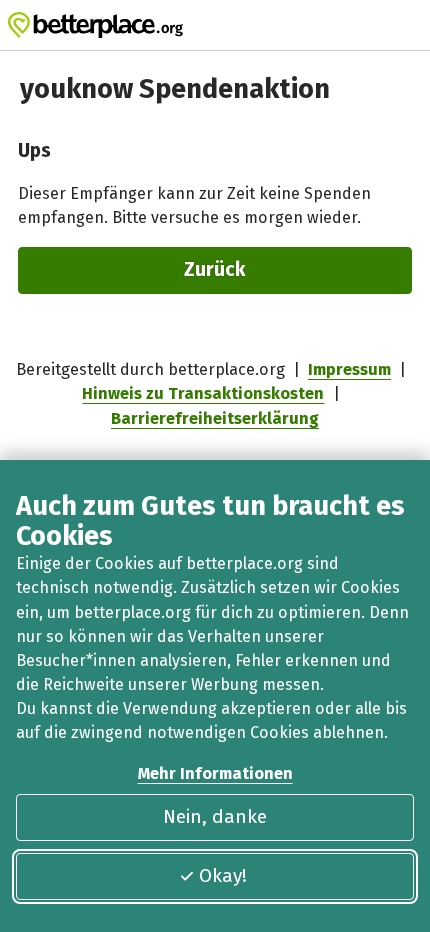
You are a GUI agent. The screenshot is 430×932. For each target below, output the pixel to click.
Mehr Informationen (215, 773)
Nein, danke (215, 816)
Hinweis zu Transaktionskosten (203, 393)
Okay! (223, 875)
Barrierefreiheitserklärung (215, 418)
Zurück (215, 269)
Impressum (349, 369)
